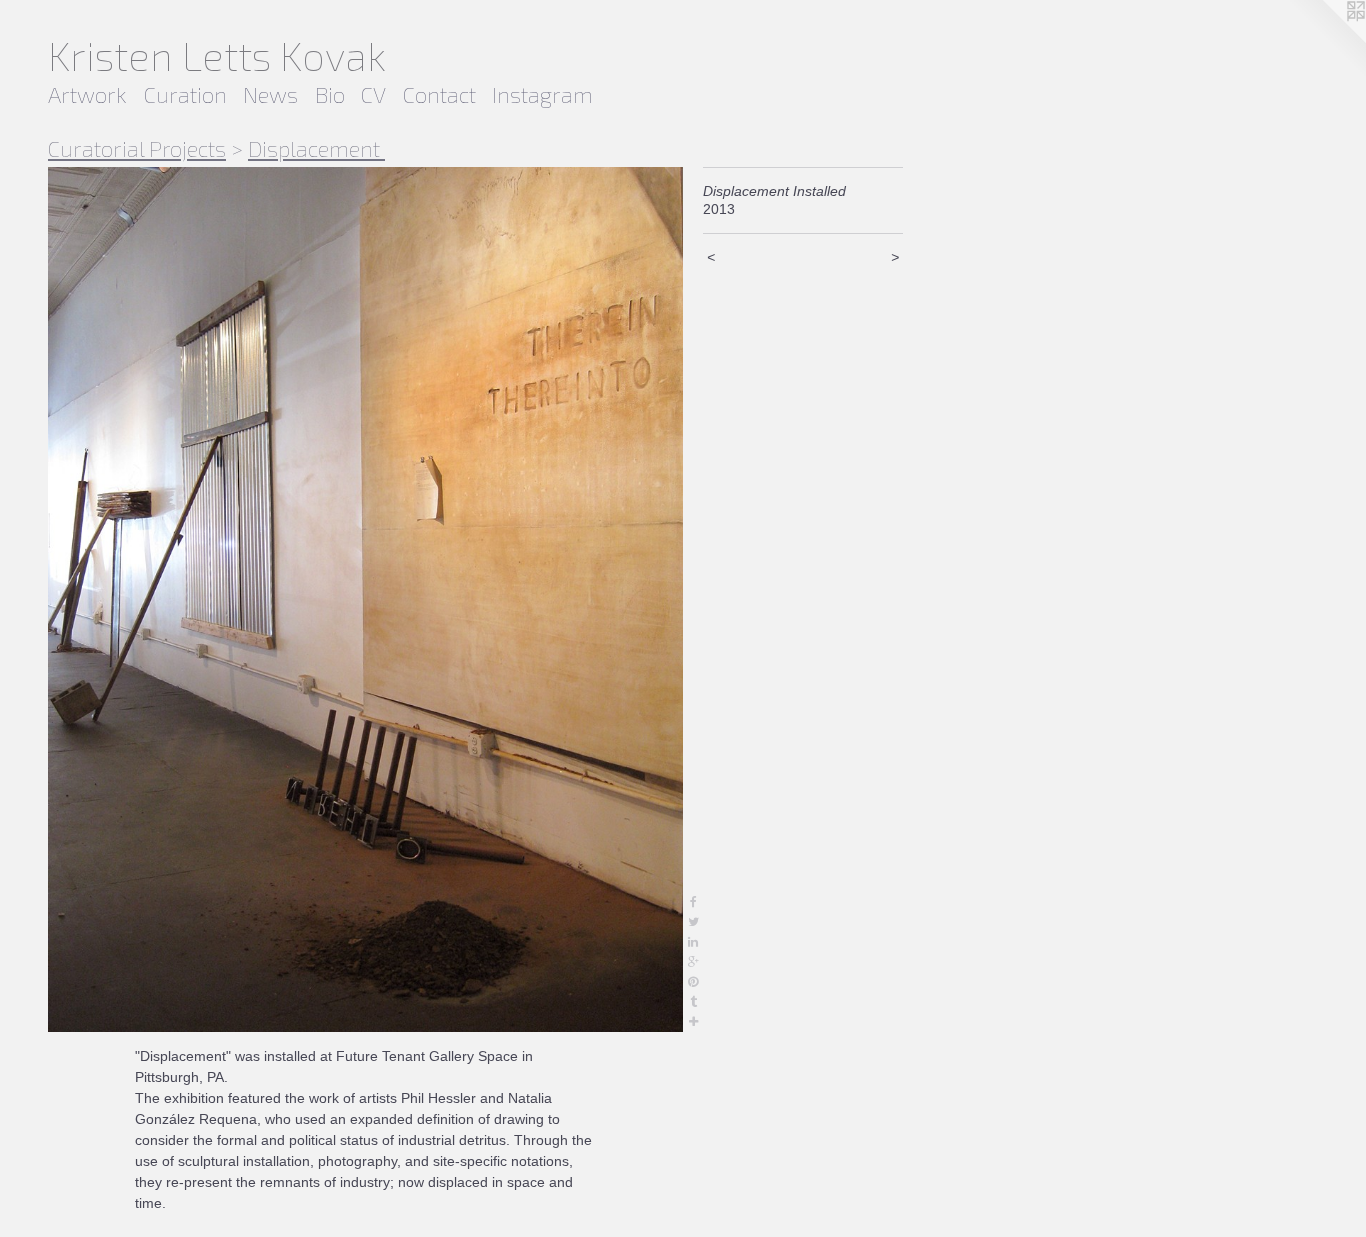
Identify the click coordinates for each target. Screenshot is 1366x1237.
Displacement (316, 148)
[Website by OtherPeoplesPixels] (1326, 40)
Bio (330, 94)
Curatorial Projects (137, 148)
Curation (185, 94)
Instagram (542, 94)
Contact (439, 94)
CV (373, 94)
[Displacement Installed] (365, 600)
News (270, 94)
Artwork (87, 94)
